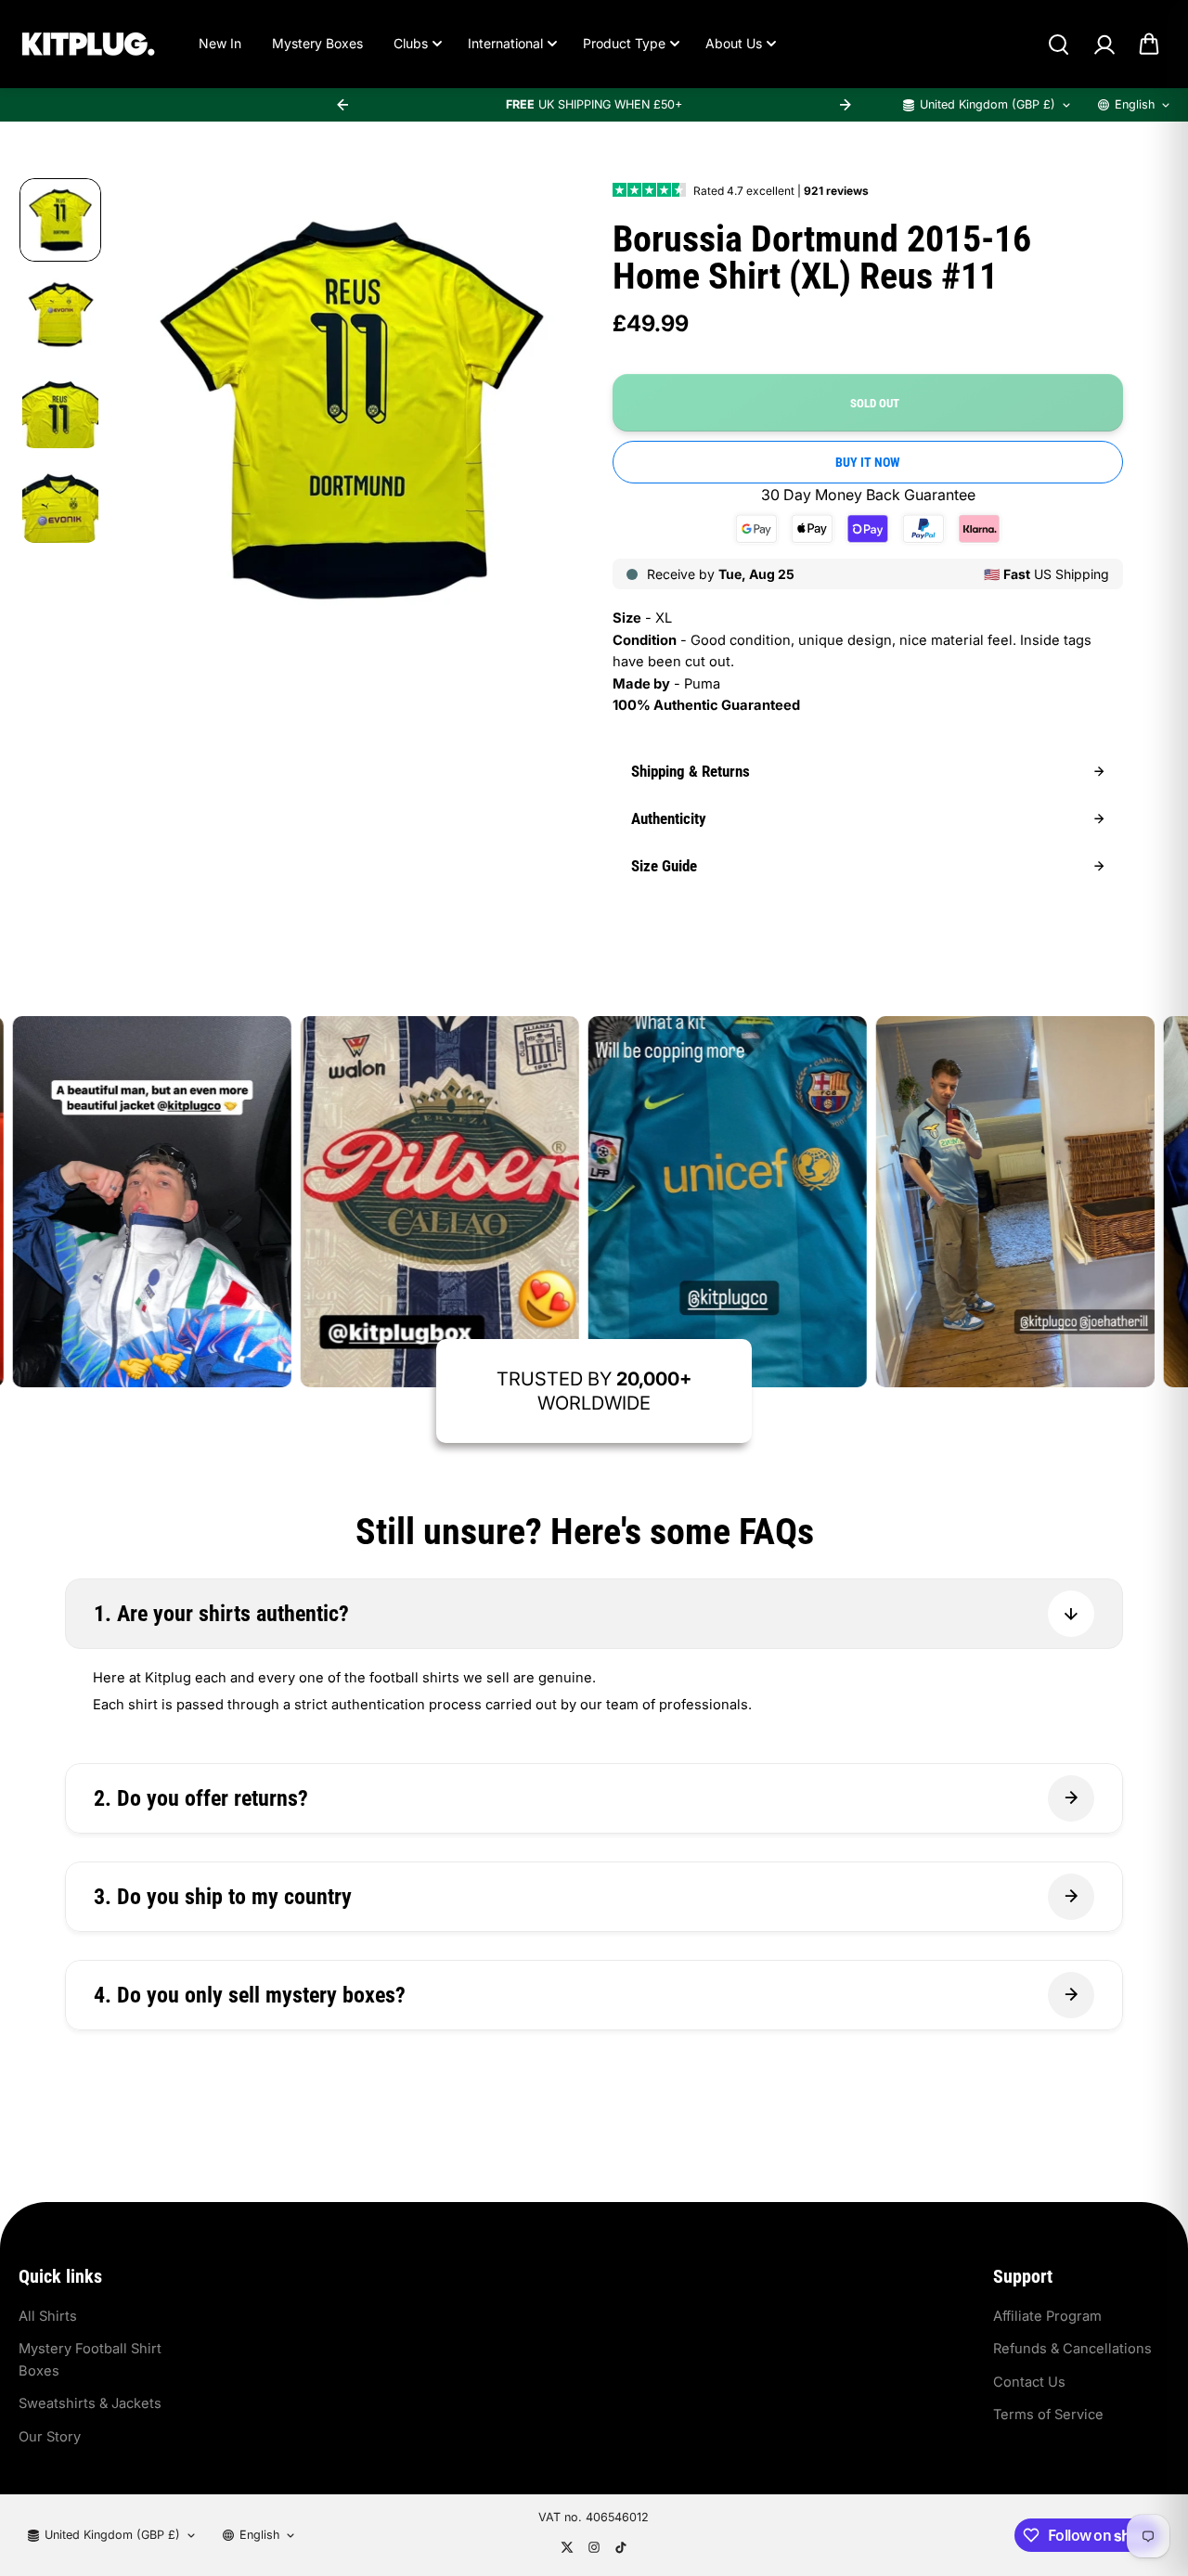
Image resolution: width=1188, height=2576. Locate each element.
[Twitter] (567, 2547)
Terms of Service (1048, 2415)
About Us (734, 43)
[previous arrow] (342, 105)
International (505, 43)
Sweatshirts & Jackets (90, 2403)
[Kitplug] (88, 44)
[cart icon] (1149, 45)
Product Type (624, 43)
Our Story (50, 2437)
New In (220, 43)
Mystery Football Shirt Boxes (90, 2360)
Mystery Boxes (317, 43)
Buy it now (868, 462)
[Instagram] (594, 2547)
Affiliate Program (1047, 2316)
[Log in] (1104, 45)
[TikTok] (621, 2547)
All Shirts (48, 2316)
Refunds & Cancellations (1072, 2349)
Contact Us (1029, 2382)
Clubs (411, 43)
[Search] (1058, 45)
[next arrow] (846, 105)
